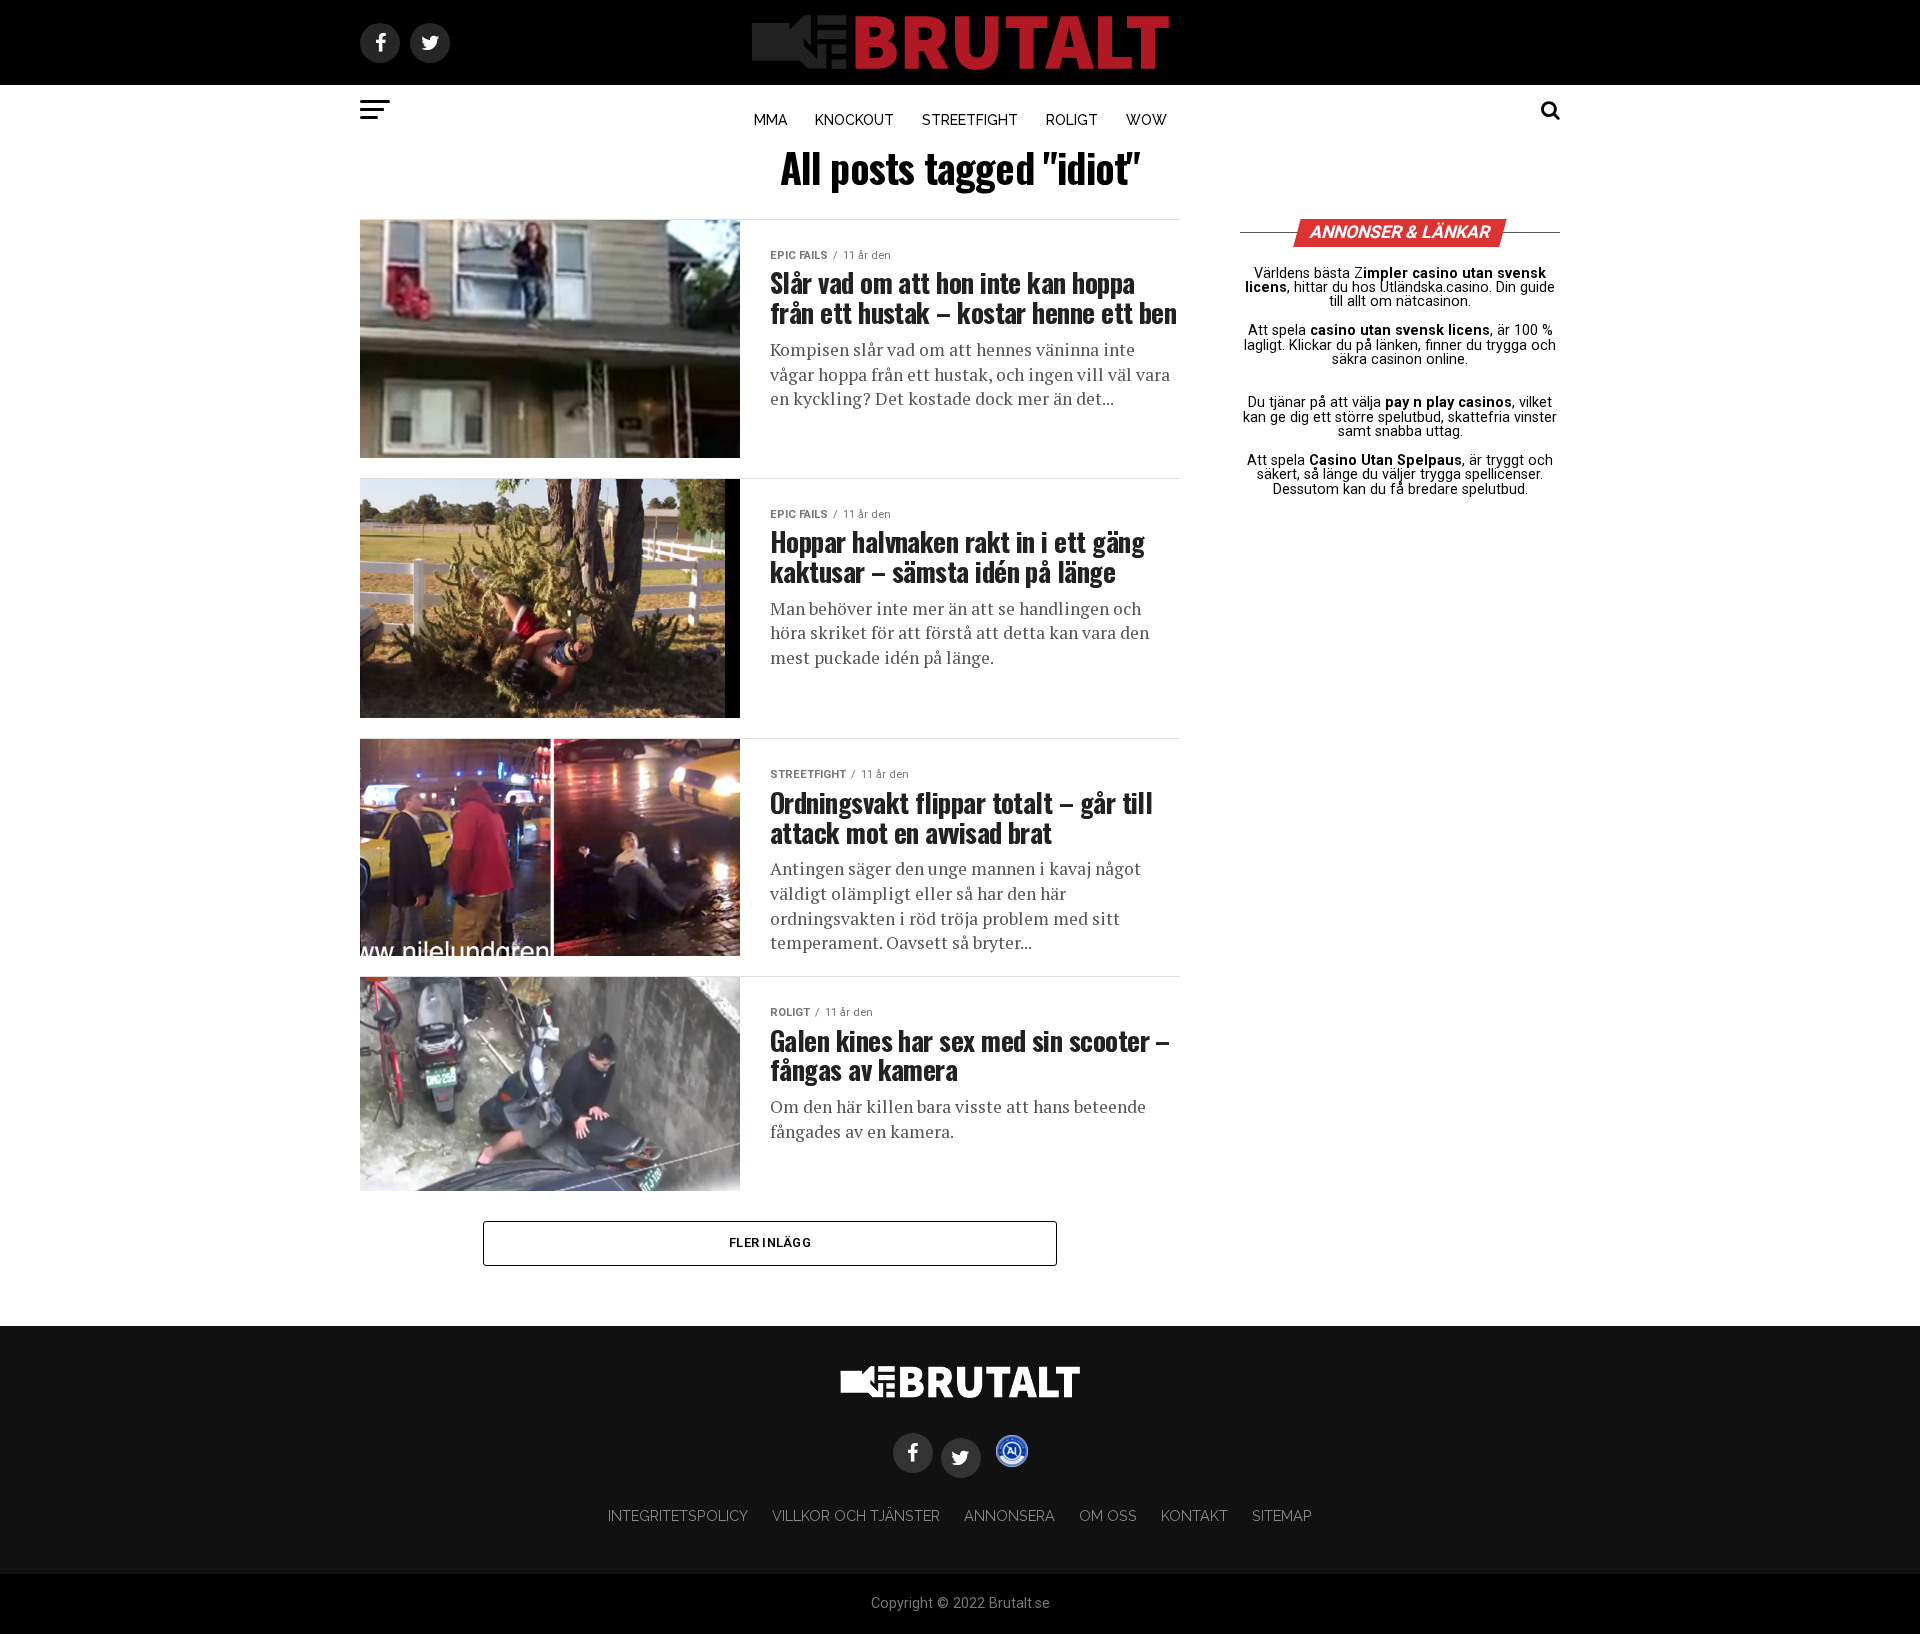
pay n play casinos (1448, 402)
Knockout (854, 120)
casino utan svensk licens (1400, 330)
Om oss (1108, 1515)
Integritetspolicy (678, 1515)
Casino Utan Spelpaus (1385, 460)
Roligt (1072, 120)
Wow (1146, 120)
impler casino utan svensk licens (1395, 280)
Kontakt (1194, 1515)
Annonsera (1009, 1515)
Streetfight (970, 120)
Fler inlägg (770, 1242)
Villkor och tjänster (856, 1515)
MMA (770, 120)
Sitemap (1282, 1515)
